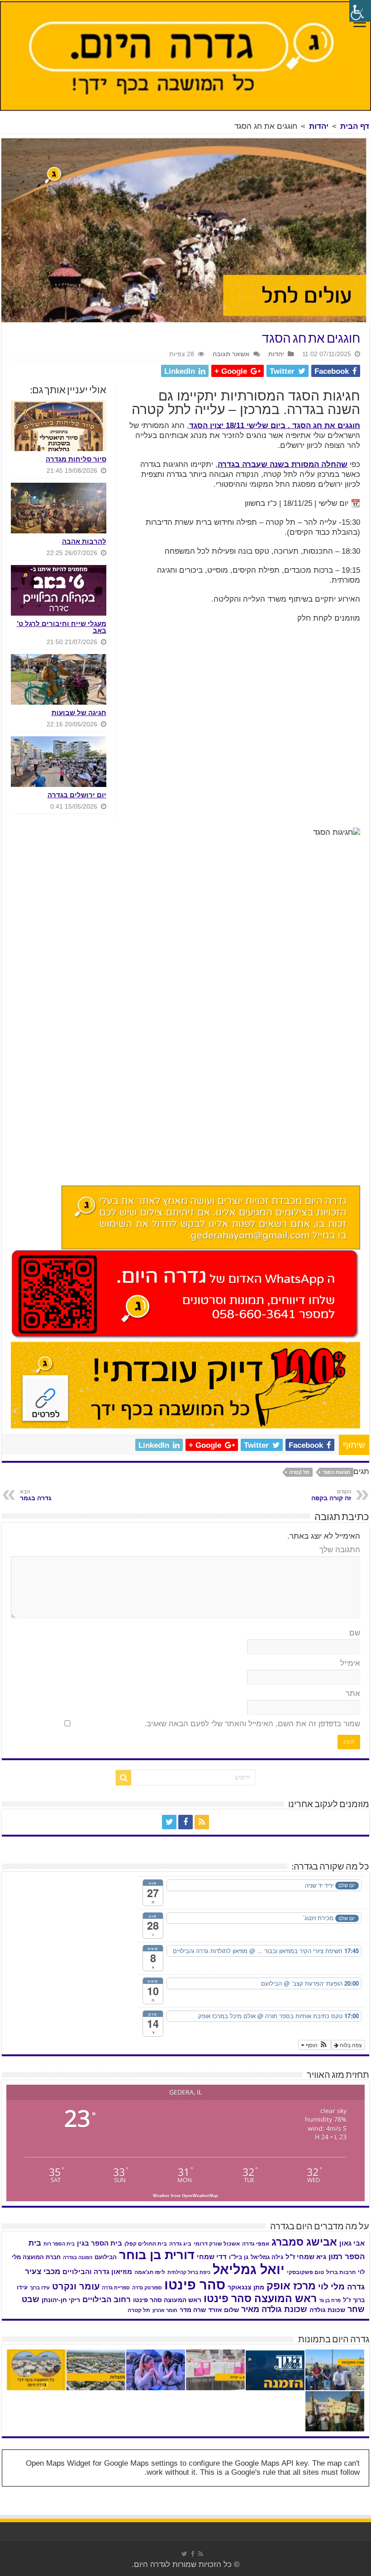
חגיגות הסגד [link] (336, 1472)
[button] (315, 2045)
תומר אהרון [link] (165, 2310)
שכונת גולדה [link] (327, 2310)
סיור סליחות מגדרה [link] (76, 459)
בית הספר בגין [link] (100, 2243)
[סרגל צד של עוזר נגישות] (360, 11)
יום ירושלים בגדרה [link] (77, 795)
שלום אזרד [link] (224, 2310)
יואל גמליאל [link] (249, 2270)
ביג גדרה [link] (180, 2244)
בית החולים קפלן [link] (146, 2244)
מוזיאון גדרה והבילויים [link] (97, 2272)
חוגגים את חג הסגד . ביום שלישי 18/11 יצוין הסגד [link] (275, 426)
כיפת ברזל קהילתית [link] (189, 2272)
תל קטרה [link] (299, 1472)
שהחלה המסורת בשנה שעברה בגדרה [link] (283, 464)
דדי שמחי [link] (212, 2257)
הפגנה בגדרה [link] (78, 2257)
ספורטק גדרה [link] (147, 2288)
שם (355, 1633)
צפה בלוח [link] (350, 2045)
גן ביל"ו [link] (239, 2257)
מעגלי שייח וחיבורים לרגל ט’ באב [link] (62, 627)
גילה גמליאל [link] (267, 2257)
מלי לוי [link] (331, 2286)
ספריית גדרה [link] (116, 2288)
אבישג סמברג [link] (304, 2242)
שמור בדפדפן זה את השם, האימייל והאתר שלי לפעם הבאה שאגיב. (252, 1724)
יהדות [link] (319, 126)
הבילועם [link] (106, 2257)
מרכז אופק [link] (291, 2286)
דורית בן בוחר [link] (157, 2255)
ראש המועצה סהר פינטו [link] (260, 2298)
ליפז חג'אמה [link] (150, 2272)
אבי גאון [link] (352, 2243)
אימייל (350, 1663)
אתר (353, 1693)
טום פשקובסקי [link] (305, 2272)
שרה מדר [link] (193, 2310)
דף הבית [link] (355, 126)
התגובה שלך (340, 1550)
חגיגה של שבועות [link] (79, 713)
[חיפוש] (124, 1778)
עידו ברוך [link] (40, 2288)
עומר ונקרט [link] (76, 2286)
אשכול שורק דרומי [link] (217, 2244)
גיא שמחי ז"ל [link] (306, 2257)
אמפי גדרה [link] (256, 2244)
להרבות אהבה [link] (84, 541)
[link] (360, 24)
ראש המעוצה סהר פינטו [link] (167, 2300)
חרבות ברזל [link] (341, 2272)
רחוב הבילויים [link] (107, 2300)
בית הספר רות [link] (59, 2244)
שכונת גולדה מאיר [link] (274, 2309)
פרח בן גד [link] (330, 2300)
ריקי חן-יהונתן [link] (61, 2300)
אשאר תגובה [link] (231, 354)
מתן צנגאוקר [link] (246, 2287)
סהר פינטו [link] (195, 2285)
